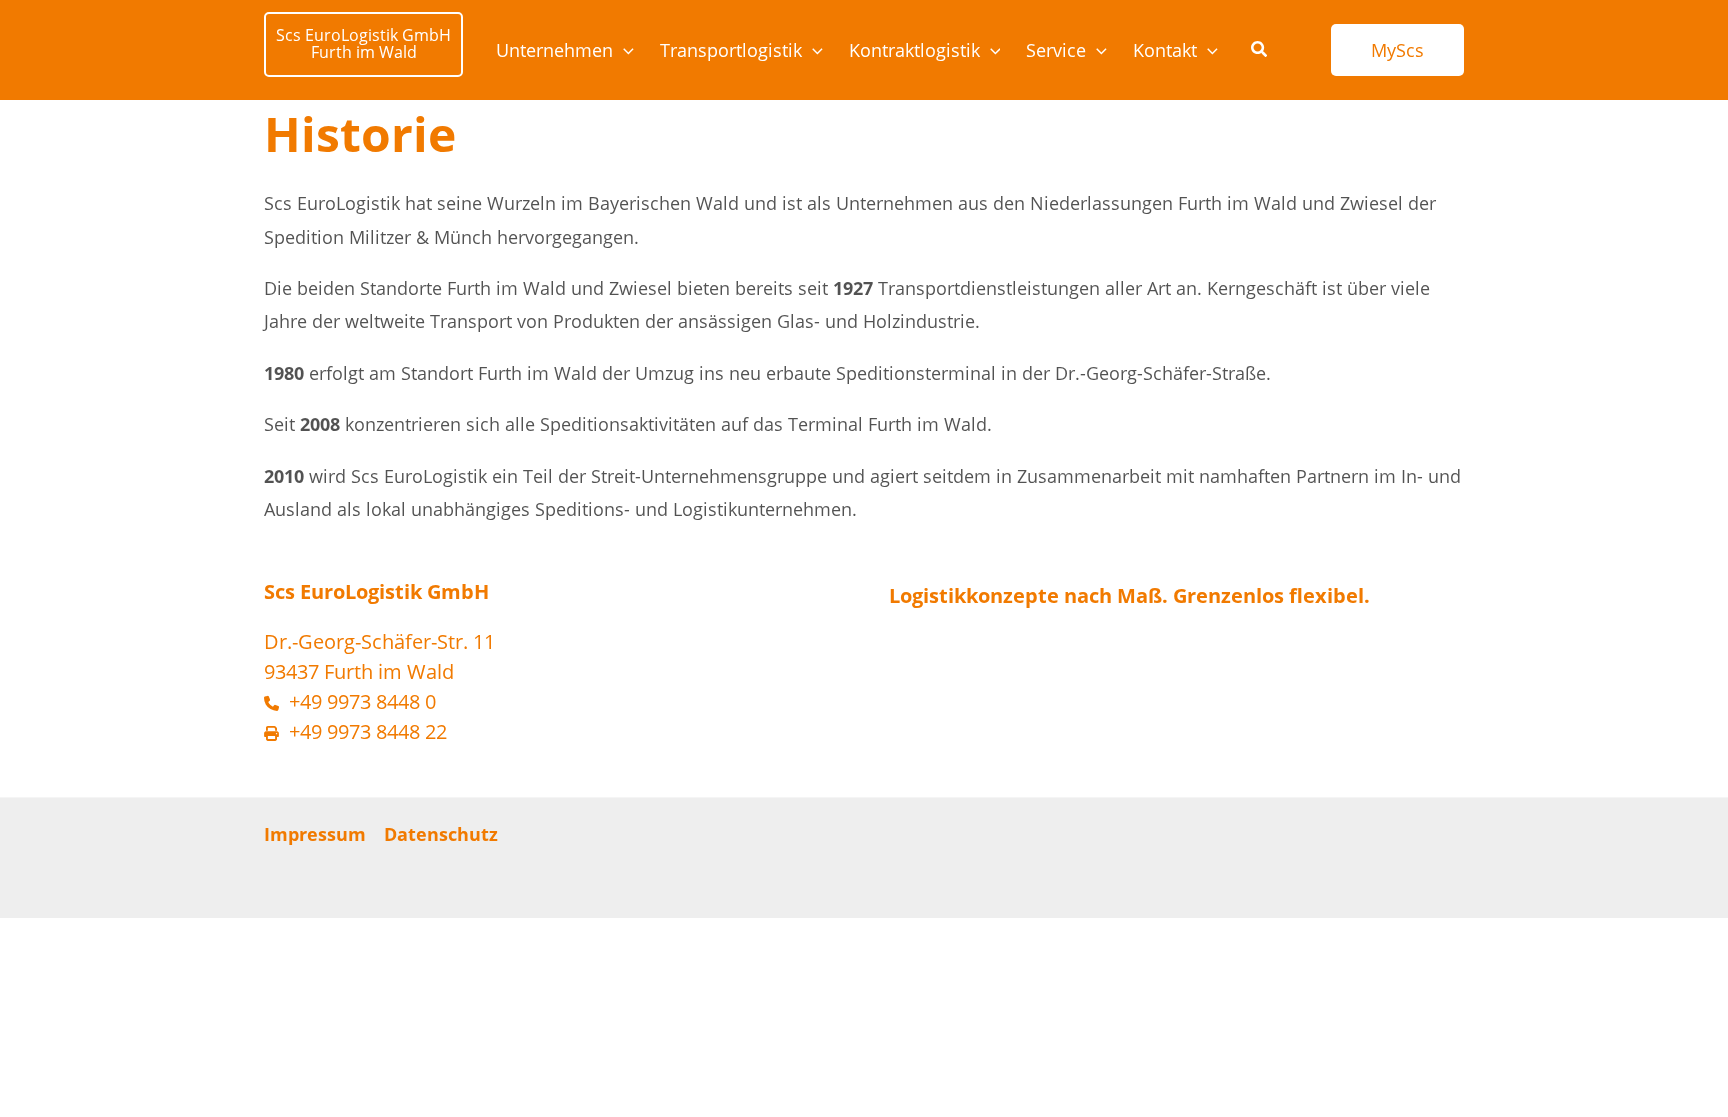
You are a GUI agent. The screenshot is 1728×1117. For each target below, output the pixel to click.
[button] (623, 50)
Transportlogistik (731, 50)
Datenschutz (441, 834)
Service (1056, 50)
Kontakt (1165, 50)
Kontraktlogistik (914, 50)
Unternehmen (554, 50)
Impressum (315, 834)
